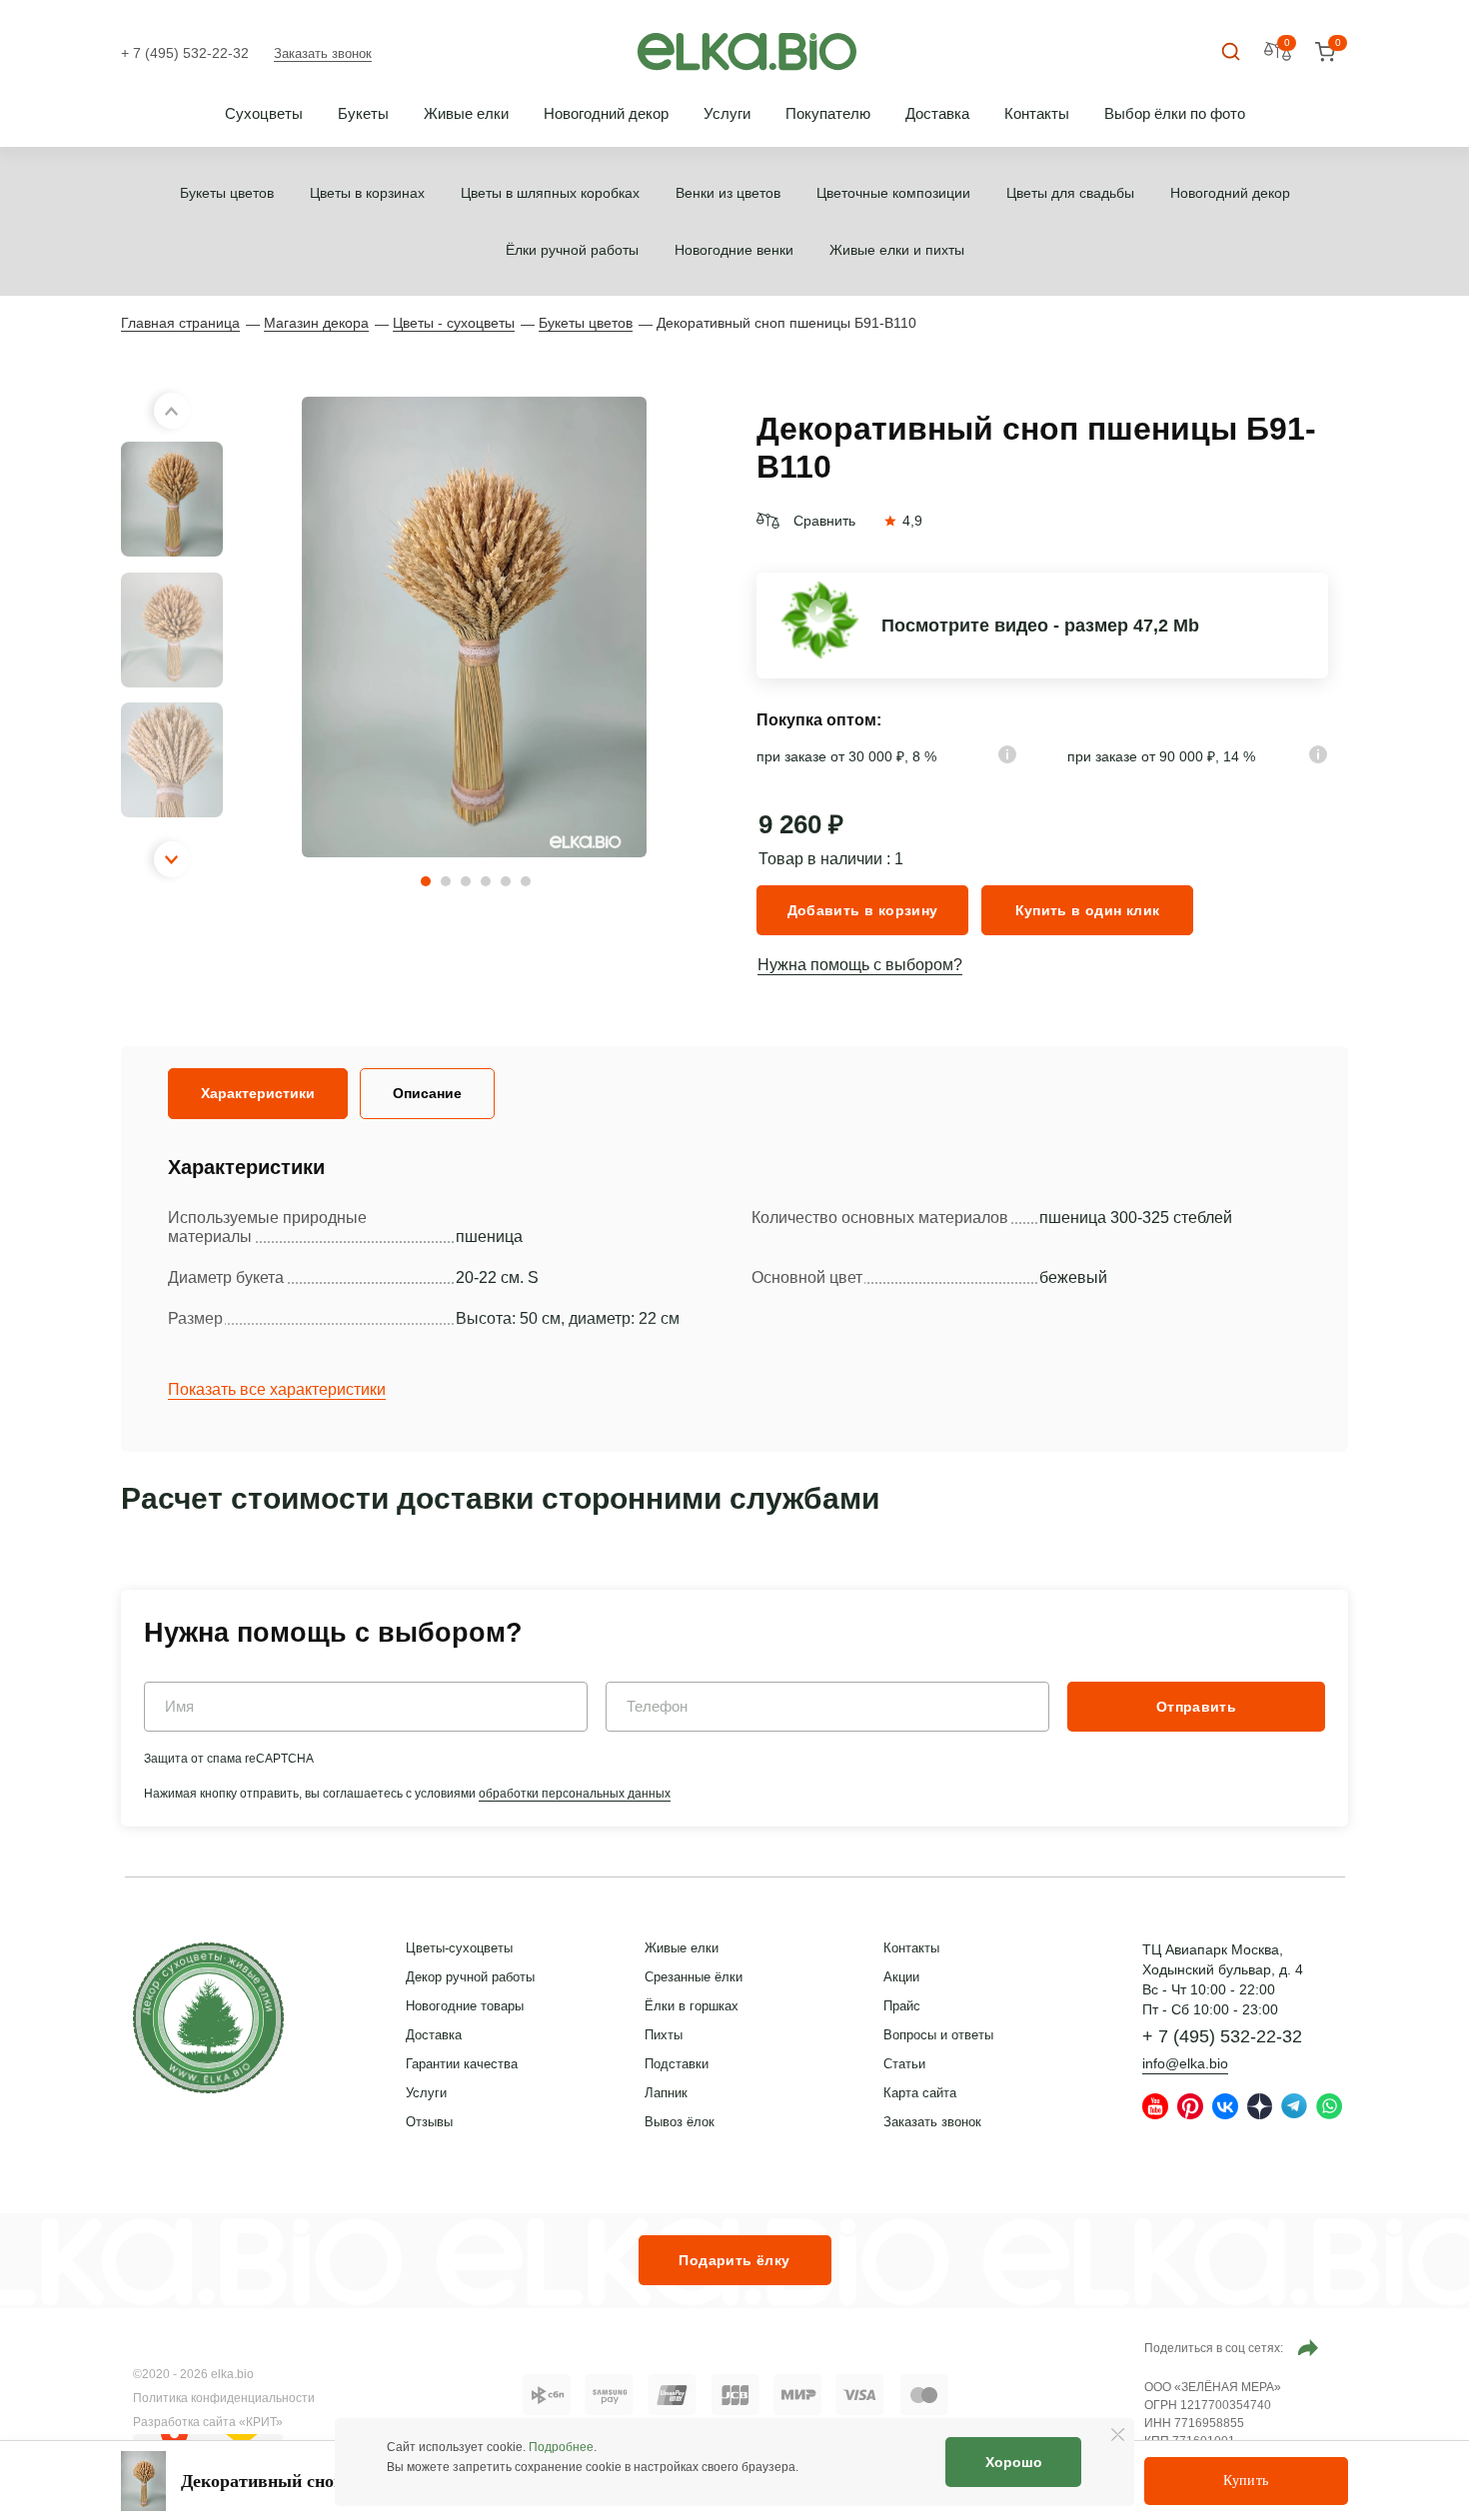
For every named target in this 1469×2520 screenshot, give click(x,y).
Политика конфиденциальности (224, 2398)
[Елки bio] (208, 2021)
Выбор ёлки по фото (1175, 113)
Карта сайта (920, 2093)
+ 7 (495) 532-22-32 (185, 53)
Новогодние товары (465, 2006)
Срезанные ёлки (694, 1977)
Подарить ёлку (734, 2260)
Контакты (1037, 113)
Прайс (902, 2006)
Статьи (904, 2064)
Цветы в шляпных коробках (550, 193)
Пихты (664, 2035)
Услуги (727, 113)
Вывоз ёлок (680, 2122)
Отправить (1196, 1707)
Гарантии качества (462, 2064)
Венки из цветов (728, 193)
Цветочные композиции (893, 193)
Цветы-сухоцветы (459, 1948)
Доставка (937, 113)
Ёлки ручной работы (572, 250)
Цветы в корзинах (367, 193)
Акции (901, 1977)
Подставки (677, 2064)
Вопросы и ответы (938, 2035)
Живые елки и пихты (897, 250)
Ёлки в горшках (692, 2006)
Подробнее (561, 2447)
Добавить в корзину (863, 910)
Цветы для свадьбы (1070, 193)
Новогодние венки (734, 250)
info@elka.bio (1185, 2063)
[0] (1325, 52)
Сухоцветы (264, 113)
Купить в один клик (1088, 910)
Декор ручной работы (470, 1977)
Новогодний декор (606, 113)
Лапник (666, 2093)
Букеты (363, 113)
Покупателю (828, 113)
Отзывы (429, 2122)
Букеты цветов (227, 193)
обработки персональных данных (575, 1794)
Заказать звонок (323, 53)
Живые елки (466, 113)
